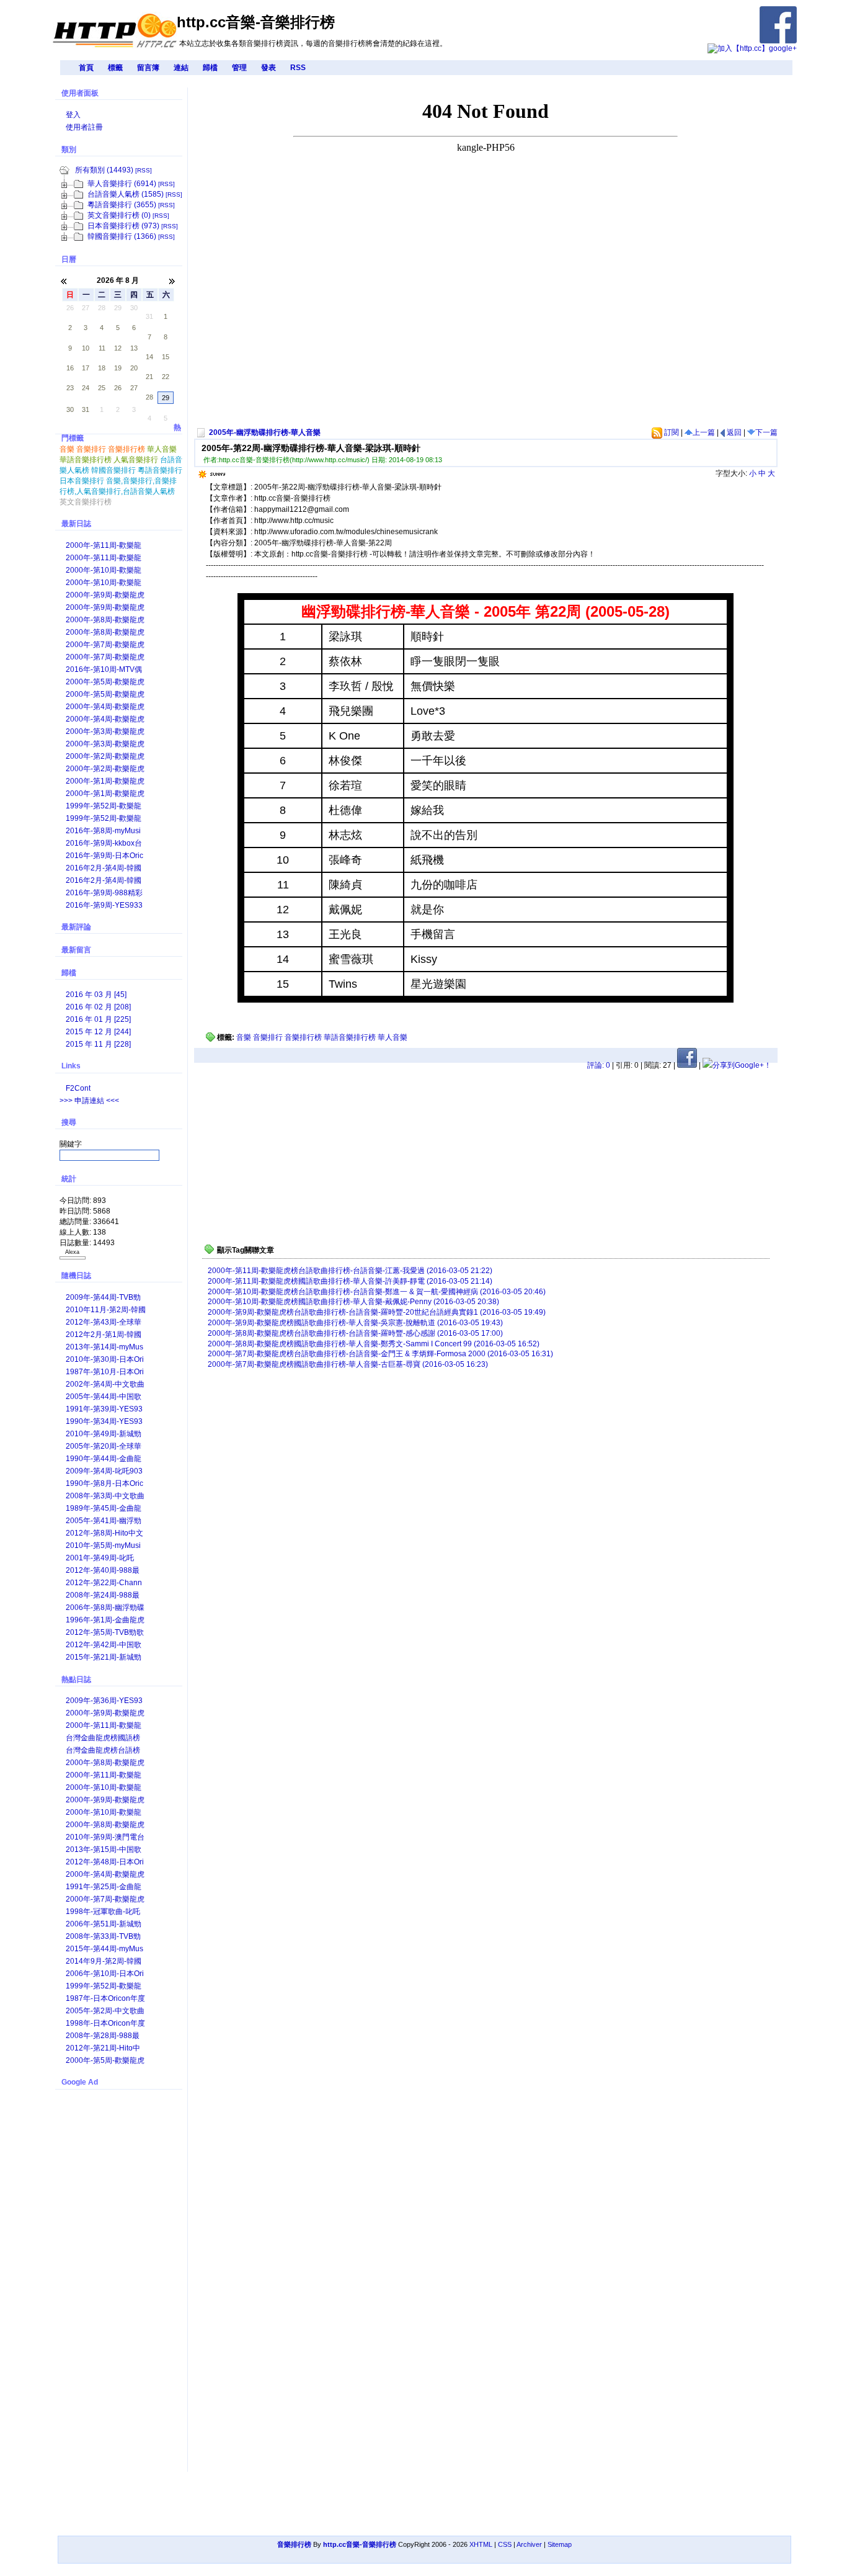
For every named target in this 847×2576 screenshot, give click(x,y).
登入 (73, 115)
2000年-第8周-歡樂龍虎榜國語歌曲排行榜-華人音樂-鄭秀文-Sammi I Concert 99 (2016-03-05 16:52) (374, 1344)
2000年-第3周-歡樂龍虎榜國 (105, 745)
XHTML (481, 2544)
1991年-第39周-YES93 (104, 1409)
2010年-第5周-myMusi (103, 1545)
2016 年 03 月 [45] (96, 995)
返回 (733, 432)
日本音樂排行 (82, 481)
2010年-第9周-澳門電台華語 (105, 1838)
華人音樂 (392, 1037)
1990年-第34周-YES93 (104, 1421)
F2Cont (78, 1088)
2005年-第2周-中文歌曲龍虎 (105, 2012)
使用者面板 (80, 93)
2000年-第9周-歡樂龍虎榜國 (105, 608)
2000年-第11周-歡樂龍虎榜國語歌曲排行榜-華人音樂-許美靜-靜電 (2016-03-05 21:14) (350, 1281)
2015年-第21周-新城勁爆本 (104, 1658)
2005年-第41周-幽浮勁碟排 (104, 1522)
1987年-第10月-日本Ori (105, 1372)
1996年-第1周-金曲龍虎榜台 (105, 1621)
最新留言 (76, 950)
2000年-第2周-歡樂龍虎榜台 (105, 757)
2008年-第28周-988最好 (103, 2037)
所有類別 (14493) (104, 170)
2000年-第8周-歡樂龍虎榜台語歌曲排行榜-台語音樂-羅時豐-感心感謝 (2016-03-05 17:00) (355, 1333)
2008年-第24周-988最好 (103, 1596)
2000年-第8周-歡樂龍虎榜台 (105, 621)
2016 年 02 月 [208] (98, 1007)
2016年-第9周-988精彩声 (104, 894)
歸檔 (210, 68)
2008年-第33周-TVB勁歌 (103, 1937)
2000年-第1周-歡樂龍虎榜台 (105, 782)
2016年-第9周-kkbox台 (104, 843)
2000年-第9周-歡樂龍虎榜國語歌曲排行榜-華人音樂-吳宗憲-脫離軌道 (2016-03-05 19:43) (355, 1323)
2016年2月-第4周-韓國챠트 (104, 869)
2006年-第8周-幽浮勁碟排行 (105, 1608)
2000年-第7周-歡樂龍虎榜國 (105, 658)
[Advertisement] (397, 335)
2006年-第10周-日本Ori (105, 1974)
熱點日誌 (76, 1679)
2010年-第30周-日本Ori (105, 1359)
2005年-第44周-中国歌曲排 (104, 1398)
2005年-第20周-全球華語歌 (104, 1447)
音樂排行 (268, 1037)
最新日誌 (76, 524)
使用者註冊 (84, 127)
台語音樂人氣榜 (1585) (126, 194)
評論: (599, 1065)
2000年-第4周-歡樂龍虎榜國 (105, 720)
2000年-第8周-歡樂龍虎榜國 (105, 633)
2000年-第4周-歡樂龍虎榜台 (105, 708)
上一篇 (704, 432)
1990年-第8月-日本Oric (104, 1483)
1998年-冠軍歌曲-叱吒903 (103, 1912)
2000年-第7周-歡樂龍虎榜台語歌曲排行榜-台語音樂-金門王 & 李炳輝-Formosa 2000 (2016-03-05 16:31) (380, 1354)
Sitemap (560, 2544)
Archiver (529, 2544)
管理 (239, 68)
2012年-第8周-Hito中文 (104, 1533)
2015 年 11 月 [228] (98, 1044)
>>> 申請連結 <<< (89, 1101)
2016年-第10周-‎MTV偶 (104, 669)
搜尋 (69, 1122)
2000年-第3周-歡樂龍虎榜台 (105, 732)
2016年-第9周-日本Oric (104, 856)
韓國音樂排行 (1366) (122, 236)
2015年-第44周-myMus (104, 1949)
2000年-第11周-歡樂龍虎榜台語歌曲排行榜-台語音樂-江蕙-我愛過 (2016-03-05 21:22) (350, 1271)
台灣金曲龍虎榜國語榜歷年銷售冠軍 (103, 1739)
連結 (181, 68)
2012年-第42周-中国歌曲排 (104, 1646)
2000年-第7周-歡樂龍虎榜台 (105, 646)
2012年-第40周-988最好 (103, 1571)
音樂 (244, 1037)
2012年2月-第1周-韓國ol (104, 1335)
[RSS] (144, 170)
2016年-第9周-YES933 (104, 905)
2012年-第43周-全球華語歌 (104, 1323)
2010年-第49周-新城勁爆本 (104, 1435)
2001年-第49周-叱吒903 (100, 1559)
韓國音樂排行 (113, 470)
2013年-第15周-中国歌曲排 (104, 1850)
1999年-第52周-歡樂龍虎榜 (104, 807)
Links (71, 1066)
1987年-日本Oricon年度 (105, 1998)
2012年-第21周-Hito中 (103, 2048)
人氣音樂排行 (136, 460)
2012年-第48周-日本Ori (105, 1862)
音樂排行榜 (303, 1037)
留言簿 (148, 68)
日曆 (69, 259)
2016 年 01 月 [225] (98, 1019)
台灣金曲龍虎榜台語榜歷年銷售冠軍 (103, 1751)
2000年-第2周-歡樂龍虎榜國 (105, 770)
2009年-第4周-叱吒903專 (104, 1472)
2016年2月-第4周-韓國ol (104, 881)
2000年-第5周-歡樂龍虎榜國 (105, 695)
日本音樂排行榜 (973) (123, 226)
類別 (69, 150)
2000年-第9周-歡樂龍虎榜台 (105, 596)
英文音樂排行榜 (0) (119, 215)
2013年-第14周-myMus (104, 1347)
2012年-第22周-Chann (104, 1583)
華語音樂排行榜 (350, 1037)
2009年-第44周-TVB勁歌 (103, 1298)
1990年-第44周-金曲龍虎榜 (104, 1460)
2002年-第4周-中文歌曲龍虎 (105, 1385)
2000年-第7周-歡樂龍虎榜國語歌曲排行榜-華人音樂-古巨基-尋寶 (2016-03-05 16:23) (348, 1364)
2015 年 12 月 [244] (98, 1032)
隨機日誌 (76, 1276)
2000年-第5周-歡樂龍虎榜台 (105, 683)
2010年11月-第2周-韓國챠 (106, 1311)
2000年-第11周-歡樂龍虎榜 (104, 546)
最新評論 (76, 927)
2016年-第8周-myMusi (103, 831)
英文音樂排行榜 (86, 502)
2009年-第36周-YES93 (104, 1701)
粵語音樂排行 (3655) (122, 205)
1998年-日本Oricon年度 (105, 2023)
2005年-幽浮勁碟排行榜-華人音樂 (265, 432)
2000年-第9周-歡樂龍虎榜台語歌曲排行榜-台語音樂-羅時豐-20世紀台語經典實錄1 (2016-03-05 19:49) (377, 1312)
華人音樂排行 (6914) (122, 184)
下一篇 (766, 432)
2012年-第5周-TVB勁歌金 (105, 1633)
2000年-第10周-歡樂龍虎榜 (104, 571)
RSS (298, 68)
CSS (505, 2544)
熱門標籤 (121, 429)
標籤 (115, 68)
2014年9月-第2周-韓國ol (104, 1962)
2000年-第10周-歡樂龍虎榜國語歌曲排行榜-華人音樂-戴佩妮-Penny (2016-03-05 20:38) (353, 1302)
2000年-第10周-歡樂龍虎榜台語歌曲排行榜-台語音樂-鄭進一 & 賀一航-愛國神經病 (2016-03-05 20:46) (377, 1292)
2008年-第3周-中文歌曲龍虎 (105, 1497)
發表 (268, 68)
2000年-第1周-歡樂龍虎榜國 (105, 794)
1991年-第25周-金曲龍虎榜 (104, 1888)
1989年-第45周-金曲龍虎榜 (104, 1509)
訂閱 (671, 432)
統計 (69, 1179)
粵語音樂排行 (160, 470)
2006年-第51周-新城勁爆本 (104, 1925)
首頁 (86, 68)
